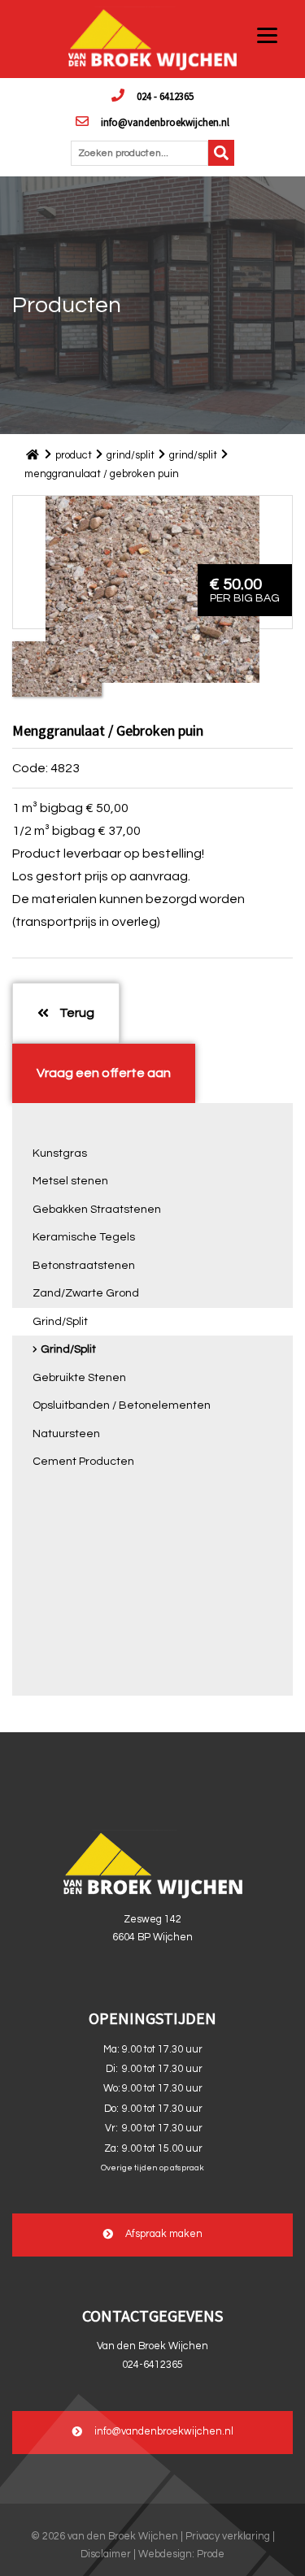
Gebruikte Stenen (79, 1378)
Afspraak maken (164, 2235)
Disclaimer (106, 2554)
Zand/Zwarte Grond (86, 1293)
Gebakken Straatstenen (97, 1210)
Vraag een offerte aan (104, 1073)
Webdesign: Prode (181, 2554)
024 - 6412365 (165, 96)
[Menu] (267, 35)
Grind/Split (60, 1322)
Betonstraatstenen (84, 1266)
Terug (76, 1013)
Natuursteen (66, 1434)
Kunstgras (60, 1153)
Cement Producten (83, 1462)
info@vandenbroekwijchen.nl (165, 122)
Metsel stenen (70, 1181)
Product (74, 455)
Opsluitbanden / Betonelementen (122, 1405)
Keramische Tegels (84, 1237)
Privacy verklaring (228, 2537)
